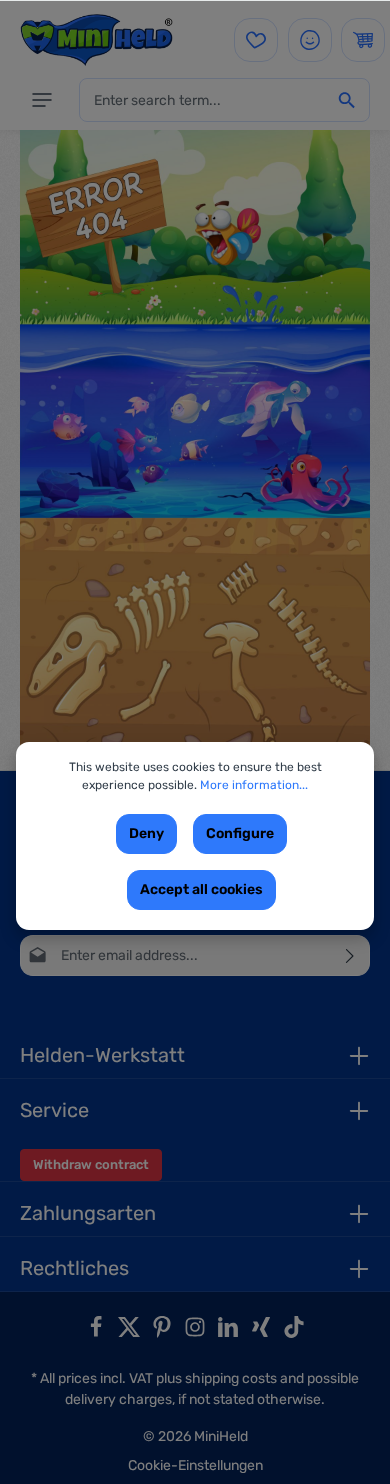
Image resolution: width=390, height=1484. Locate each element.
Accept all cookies (201, 889)
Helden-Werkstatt (102, 1055)
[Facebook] (97, 1333)
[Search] (347, 100)
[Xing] (262, 1333)
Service (54, 1110)
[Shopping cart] (363, 40)
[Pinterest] (163, 1333)
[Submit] (350, 955)
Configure (240, 833)
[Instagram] (196, 1333)
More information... (254, 785)
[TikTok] (294, 1333)
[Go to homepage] (96, 40)
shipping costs (231, 1378)
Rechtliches (74, 1268)
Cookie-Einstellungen (195, 1465)
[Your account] (310, 40)
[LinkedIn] (229, 1333)
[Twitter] (130, 1333)
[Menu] (42, 100)
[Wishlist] (256, 40)
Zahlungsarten (88, 1213)
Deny (146, 833)
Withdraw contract (91, 1164)
